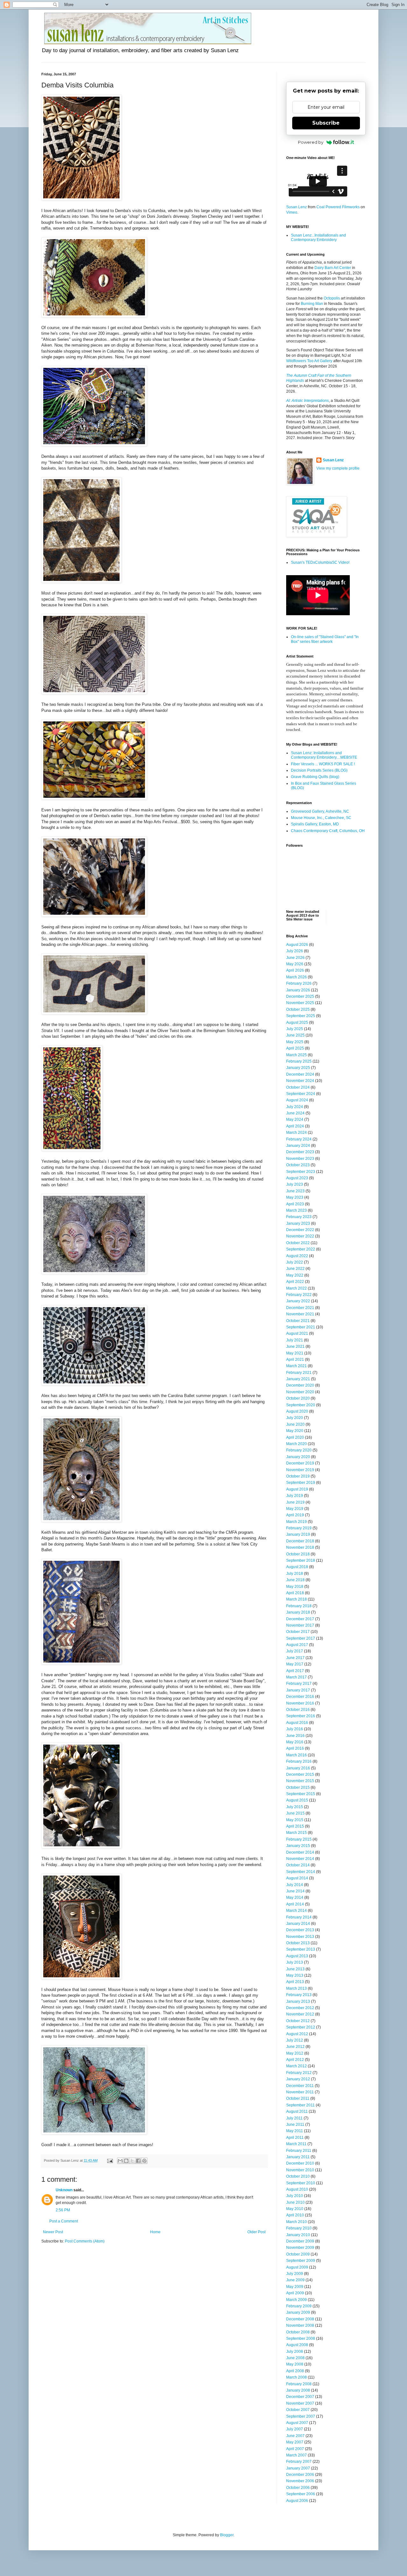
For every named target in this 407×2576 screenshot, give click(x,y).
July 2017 (295, 1651)
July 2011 (294, 2118)
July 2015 (295, 1807)
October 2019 (298, 1476)
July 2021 (295, 1340)
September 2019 (301, 1483)
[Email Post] (110, 2160)
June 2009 (295, 2280)
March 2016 (297, 1755)
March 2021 (297, 1366)
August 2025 (297, 1023)
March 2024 (297, 1133)
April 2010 (295, 2215)
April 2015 (295, 1826)
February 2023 (299, 1217)
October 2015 (298, 1787)
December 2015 (300, 1774)
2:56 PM (63, 2210)
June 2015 (295, 1813)
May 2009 (295, 2287)
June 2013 (295, 1969)
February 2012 (299, 2073)
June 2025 (295, 1035)
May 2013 (295, 1975)
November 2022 (300, 1236)
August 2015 (297, 1800)
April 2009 (295, 2293)
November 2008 (300, 2325)
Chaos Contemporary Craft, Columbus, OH (328, 831)
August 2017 (297, 1645)
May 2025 (295, 1042)
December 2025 (300, 996)
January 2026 (298, 990)
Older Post (256, 2232)
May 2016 (295, 1742)
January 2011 (298, 2157)
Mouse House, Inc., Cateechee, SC (321, 818)
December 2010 (300, 2163)
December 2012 (300, 2008)
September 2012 (301, 2027)
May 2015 (295, 1820)
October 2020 (298, 1398)
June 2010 (295, 2202)
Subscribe (326, 123)
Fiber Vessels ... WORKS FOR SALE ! (323, 764)
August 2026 (297, 945)
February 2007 (299, 2462)
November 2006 (300, 2481)
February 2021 (299, 1373)
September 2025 (301, 1016)
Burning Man (312, 304)
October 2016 (298, 1710)
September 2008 (301, 2338)
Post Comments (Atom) (85, 2241)
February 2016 (299, 1761)
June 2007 (295, 2436)
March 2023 (297, 1210)
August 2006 (297, 2501)
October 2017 (298, 1632)
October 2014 (298, 1865)
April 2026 (295, 970)
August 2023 (297, 1178)
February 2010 (299, 2228)
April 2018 (295, 1593)
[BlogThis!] (126, 2161)
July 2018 (295, 1574)
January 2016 (298, 1768)
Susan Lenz (297, 207)
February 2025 (299, 1061)
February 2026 (299, 983)
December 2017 (300, 1619)
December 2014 (300, 1852)
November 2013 (300, 1937)
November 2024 (300, 1081)
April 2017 (295, 1671)
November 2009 (300, 2248)
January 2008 (298, 2390)
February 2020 (299, 1450)
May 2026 (295, 964)
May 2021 (295, 1353)
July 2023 (295, 1184)
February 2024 (299, 1139)
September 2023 (301, 1172)
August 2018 (297, 1567)
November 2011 (300, 2092)
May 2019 (295, 1509)
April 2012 (295, 2060)
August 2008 (297, 2345)
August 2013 (297, 1956)
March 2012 (297, 2066)
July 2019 (295, 1496)
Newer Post (53, 2232)
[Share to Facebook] (138, 2161)
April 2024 (295, 1126)
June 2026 (295, 958)
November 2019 (300, 1470)
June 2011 (295, 2125)
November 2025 (300, 1003)
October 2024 (298, 1087)
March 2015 (297, 1833)
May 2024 (295, 1119)
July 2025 (295, 1029)
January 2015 (298, 1846)
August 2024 (297, 1100)
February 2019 (299, 1528)
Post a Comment (64, 2221)
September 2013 (301, 1949)
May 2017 (295, 1664)
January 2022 (298, 1301)
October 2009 (298, 2254)
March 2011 (296, 2144)
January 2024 (298, 1146)
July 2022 (295, 1262)
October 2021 (298, 1321)
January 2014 (298, 1924)
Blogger (227, 2535)
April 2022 (295, 1282)
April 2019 (295, 1515)
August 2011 (297, 2111)
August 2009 (297, 2267)
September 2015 (301, 1794)
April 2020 (295, 1437)
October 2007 (298, 2410)
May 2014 (295, 1898)
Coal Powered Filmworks (338, 207)
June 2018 (295, 1580)
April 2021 (295, 1360)
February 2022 (299, 1295)
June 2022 (295, 1269)
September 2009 (301, 2261)
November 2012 (300, 2014)
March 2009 (297, 2300)
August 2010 (297, 2189)
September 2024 (301, 1094)
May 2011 (295, 2131)
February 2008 (299, 2384)
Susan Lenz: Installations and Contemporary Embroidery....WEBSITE (324, 755)
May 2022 (295, 1275)
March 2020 (297, 1444)
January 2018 (298, 1612)
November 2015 (300, 1781)
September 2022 (301, 1249)
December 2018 (300, 1541)
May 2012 (295, 2053)
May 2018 (295, 1587)
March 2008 (297, 2377)
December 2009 (300, 2241)
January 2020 (298, 1457)
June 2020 (295, 1424)
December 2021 (300, 1308)
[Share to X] (132, 2161)
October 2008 (298, 2332)
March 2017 (297, 1677)
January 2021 (298, 1379)
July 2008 (295, 2352)
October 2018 (298, 1554)
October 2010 (298, 2176)
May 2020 (295, 1431)
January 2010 (298, 2235)
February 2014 (299, 1917)
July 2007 (295, 2429)
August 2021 (297, 1333)
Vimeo (292, 212)
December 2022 (300, 1230)
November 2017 (300, 1625)
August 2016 (297, 1723)
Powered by (311, 142)
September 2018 (301, 1560)
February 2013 (299, 1995)
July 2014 (295, 1885)
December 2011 (300, 2086)
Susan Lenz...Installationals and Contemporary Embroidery (318, 238)
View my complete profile (338, 468)
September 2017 (301, 1638)
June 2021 (295, 1347)
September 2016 (301, 1716)
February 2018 (299, 1606)
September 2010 (301, 2183)
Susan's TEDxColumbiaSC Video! (320, 562)
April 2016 (295, 1748)
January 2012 (298, 2079)
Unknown (64, 2190)
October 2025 (298, 1009)
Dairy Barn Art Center (333, 268)
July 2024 (295, 1107)
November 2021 (300, 1314)
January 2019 (298, 1534)
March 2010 (297, 2222)
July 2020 (295, 1418)
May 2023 (295, 1197)
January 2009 (298, 2312)
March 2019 (297, 1522)
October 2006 (298, 2488)
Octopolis (332, 298)
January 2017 (298, 1690)
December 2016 (300, 1697)
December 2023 (300, 1152)
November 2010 (300, 2170)
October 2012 (298, 2021)
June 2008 (295, 2358)
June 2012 (295, 2047)
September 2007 (301, 2416)
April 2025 (295, 1048)
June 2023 (295, 1191)
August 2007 (297, 2423)
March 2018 (297, 1599)
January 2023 (298, 1223)
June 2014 (295, 1891)
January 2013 (298, 2001)
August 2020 (297, 1411)
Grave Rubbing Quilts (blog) (315, 777)
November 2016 (300, 1703)
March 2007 (297, 2455)
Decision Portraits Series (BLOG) (319, 770)
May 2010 (295, 2209)
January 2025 (298, 1068)
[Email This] (120, 2161)
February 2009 (299, 2306)
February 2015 (299, 1839)
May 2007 (295, 2442)
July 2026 (295, 951)
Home (155, 2232)
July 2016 (295, 1729)
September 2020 (301, 1405)
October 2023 (298, 1165)
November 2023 (300, 1159)
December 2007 (300, 2397)
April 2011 (295, 2138)
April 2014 (295, 1904)
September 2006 (301, 2494)
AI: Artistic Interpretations (307, 401)
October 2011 (298, 2098)
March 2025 (297, 1055)
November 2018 (300, 1547)
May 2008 (295, 2364)
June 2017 (295, 1658)
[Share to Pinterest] (144, 2161)
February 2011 (299, 2151)
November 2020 (300, 1392)
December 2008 (300, 2319)
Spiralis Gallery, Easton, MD (315, 824)
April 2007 (295, 2449)
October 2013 (298, 1943)
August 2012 (297, 2034)
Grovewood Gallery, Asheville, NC (320, 811)
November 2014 (300, 1859)
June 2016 (295, 1736)
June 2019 (295, 1502)
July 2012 (295, 2040)
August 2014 (297, 1878)
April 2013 (295, 1982)
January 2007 (298, 2468)
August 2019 (297, 1489)
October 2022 (298, 1243)
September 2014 (301, 1872)
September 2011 (300, 2105)
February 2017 (299, 1684)
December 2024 (300, 1074)
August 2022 (297, 1256)
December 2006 (300, 2475)
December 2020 (300, 1385)
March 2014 (297, 1911)
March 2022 (297, 1288)
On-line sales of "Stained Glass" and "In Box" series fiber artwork (325, 639)
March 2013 (297, 1988)
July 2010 (295, 2196)
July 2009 (295, 2274)
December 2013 (300, 1930)
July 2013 (295, 1962)
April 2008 (295, 2371)
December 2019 (300, 1463)
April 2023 (295, 1204)
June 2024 (295, 1113)
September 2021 (301, 1327)
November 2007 (300, 2403)
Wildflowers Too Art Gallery (309, 361)
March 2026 (297, 977)
